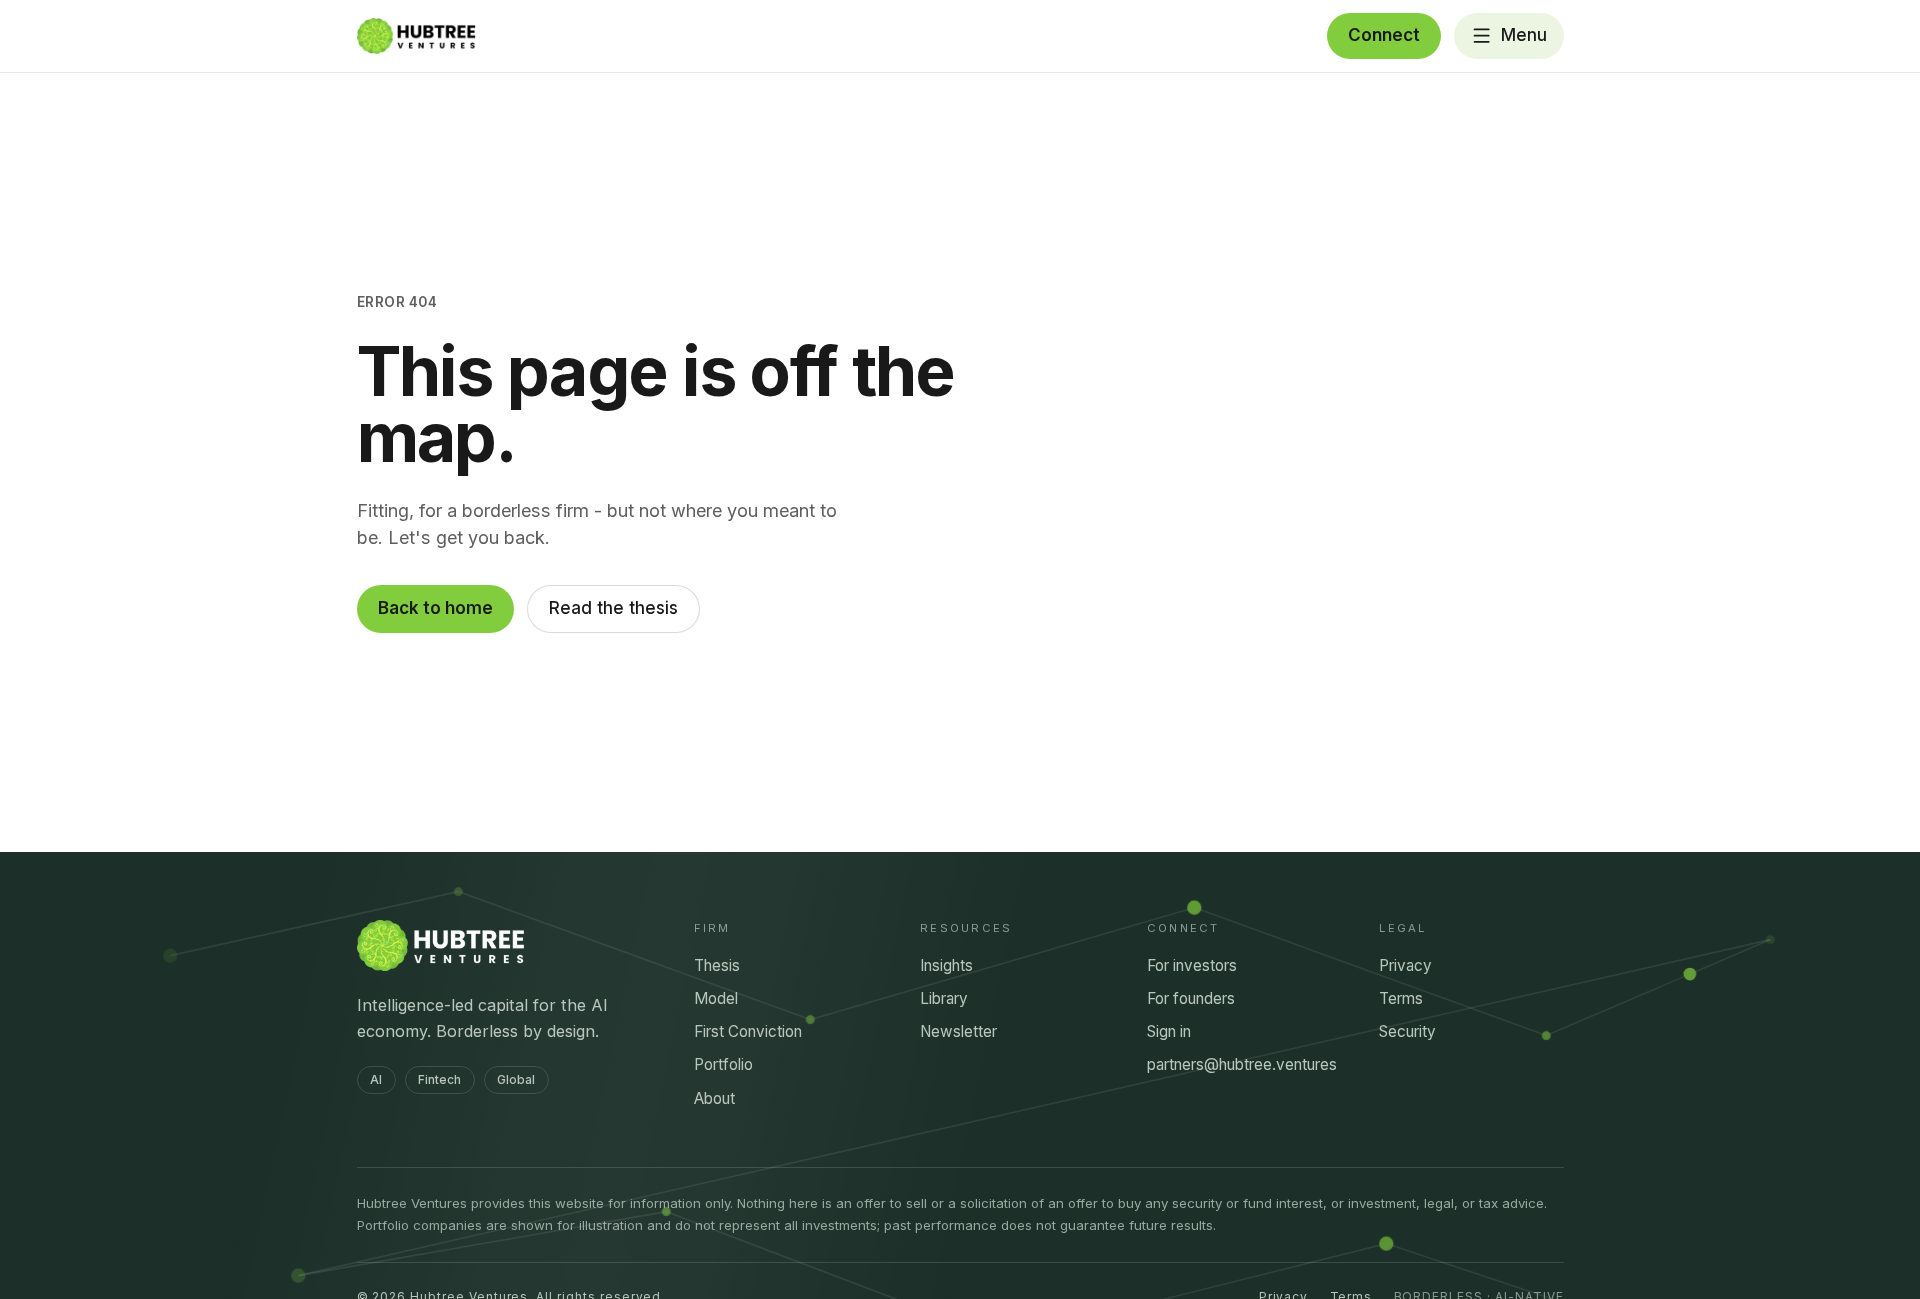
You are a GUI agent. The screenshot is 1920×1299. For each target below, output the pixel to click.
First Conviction (748, 1031)
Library (944, 998)
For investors (1192, 965)
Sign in (1169, 1031)
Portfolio (723, 1064)
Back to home (435, 608)
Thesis (717, 965)
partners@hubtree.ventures (1242, 1064)
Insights (946, 965)
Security (1407, 1031)
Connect (1384, 35)
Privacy (1405, 965)
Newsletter (958, 1031)
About (714, 1098)
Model (716, 998)
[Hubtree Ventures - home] (416, 36)
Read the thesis (613, 608)
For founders (1191, 998)
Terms (1401, 998)
